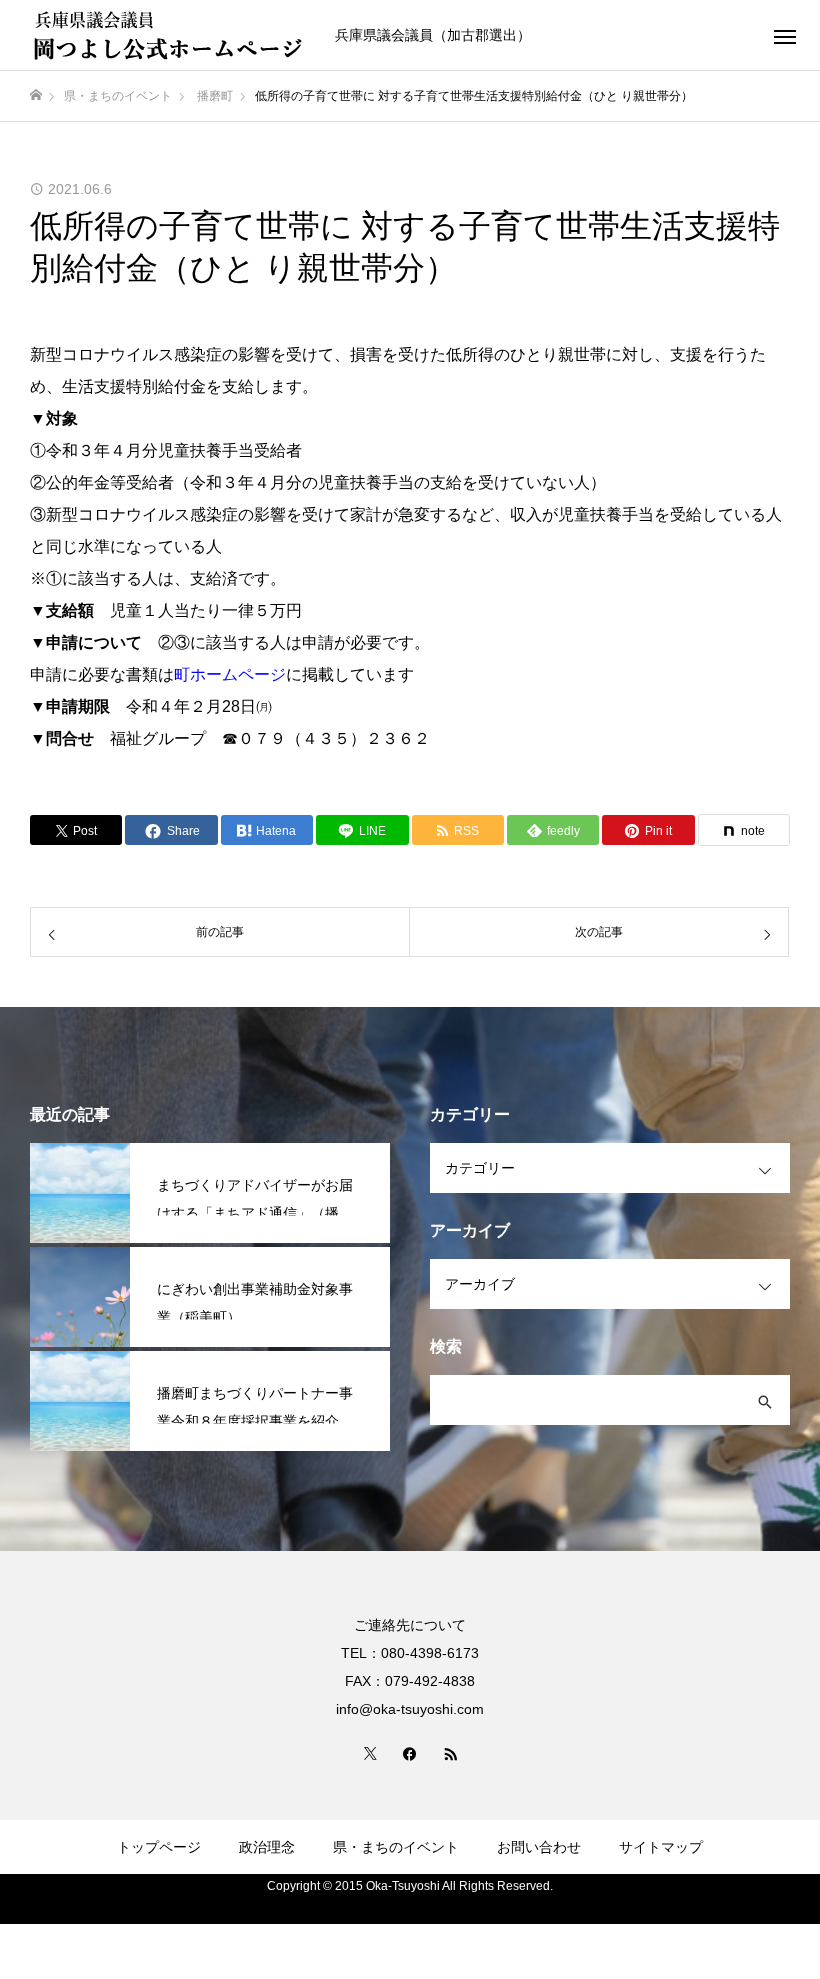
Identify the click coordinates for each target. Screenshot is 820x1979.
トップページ (159, 1847)
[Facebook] (410, 1753)
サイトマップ (661, 1847)
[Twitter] (370, 1753)
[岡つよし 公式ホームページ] (170, 35)
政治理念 (267, 1847)
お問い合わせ (539, 1847)
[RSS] (450, 1753)
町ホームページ (230, 674)
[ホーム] (36, 95)
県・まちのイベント (396, 1847)
